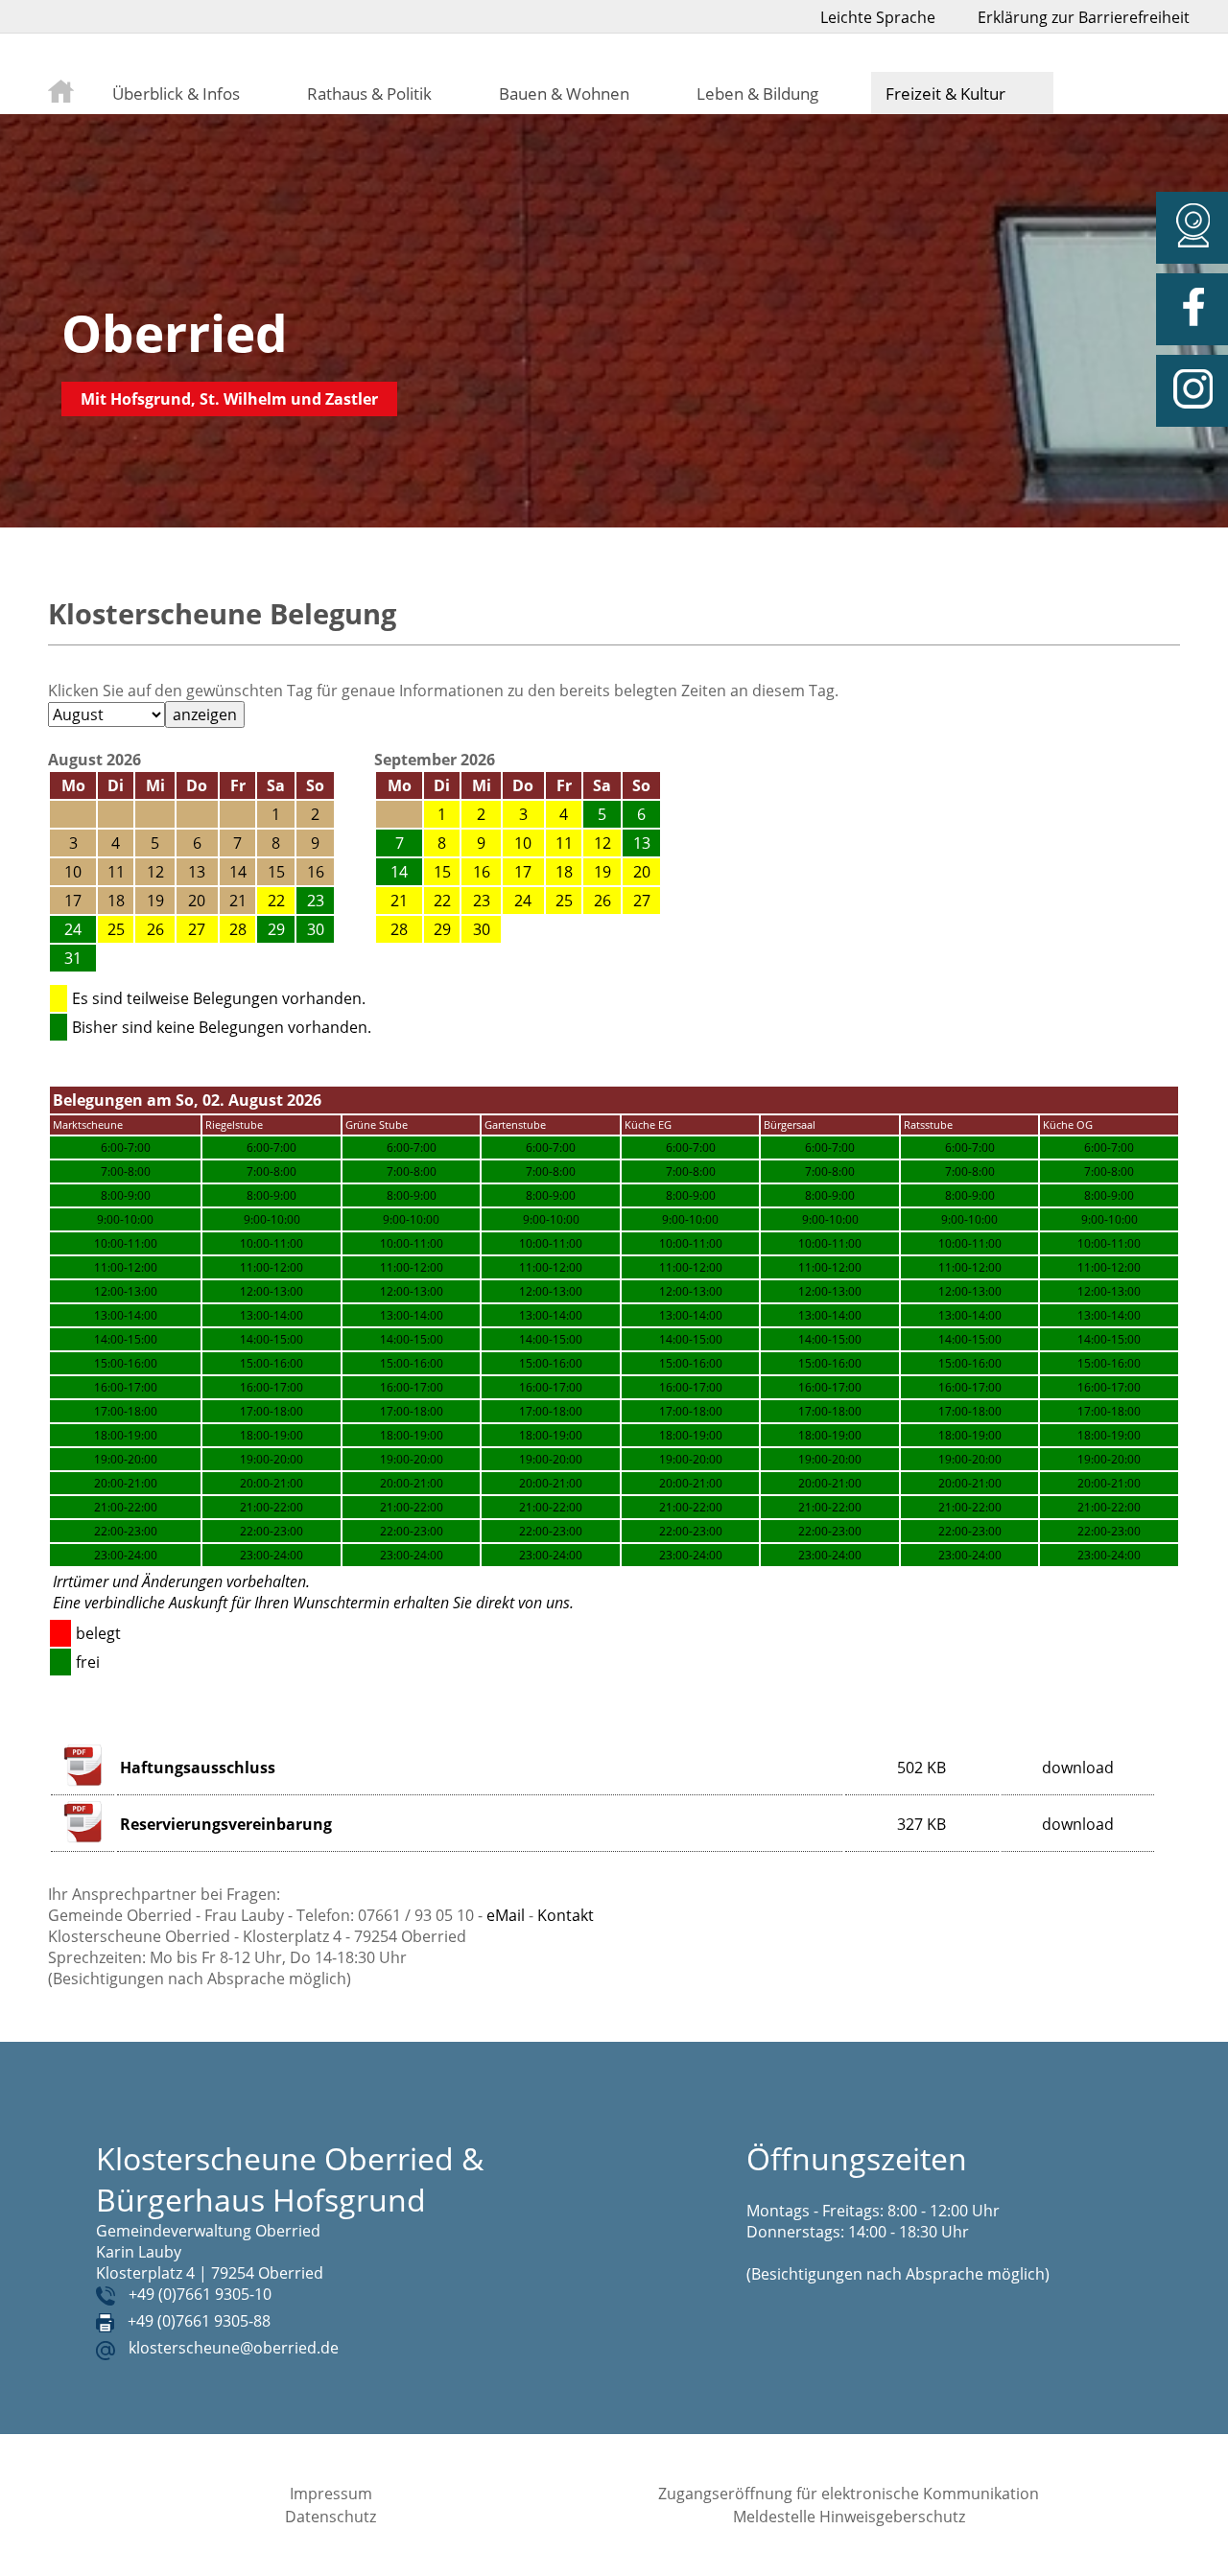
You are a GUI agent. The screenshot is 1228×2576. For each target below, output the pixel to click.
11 (564, 843)
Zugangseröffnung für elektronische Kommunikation (849, 2494)
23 (482, 901)
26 (155, 929)
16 (482, 872)
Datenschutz (331, 2517)
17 (523, 872)
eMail (506, 1915)
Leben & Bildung (757, 93)
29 (442, 929)
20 (642, 872)
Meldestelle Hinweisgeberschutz (849, 2517)
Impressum (331, 2494)
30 (482, 929)
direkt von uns (523, 1603)
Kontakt (566, 1915)
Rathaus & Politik (369, 93)
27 (197, 929)
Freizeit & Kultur (945, 93)
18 (564, 872)
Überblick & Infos (176, 93)
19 (602, 872)
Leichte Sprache (878, 17)
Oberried (175, 332)
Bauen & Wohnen (564, 93)
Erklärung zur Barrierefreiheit (1084, 17)
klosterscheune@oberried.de (234, 2348)
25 (116, 929)
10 (523, 843)
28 (238, 929)
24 (523, 901)
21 (399, 901)
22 (276, 901)
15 (442, 872)
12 (602, 843)
